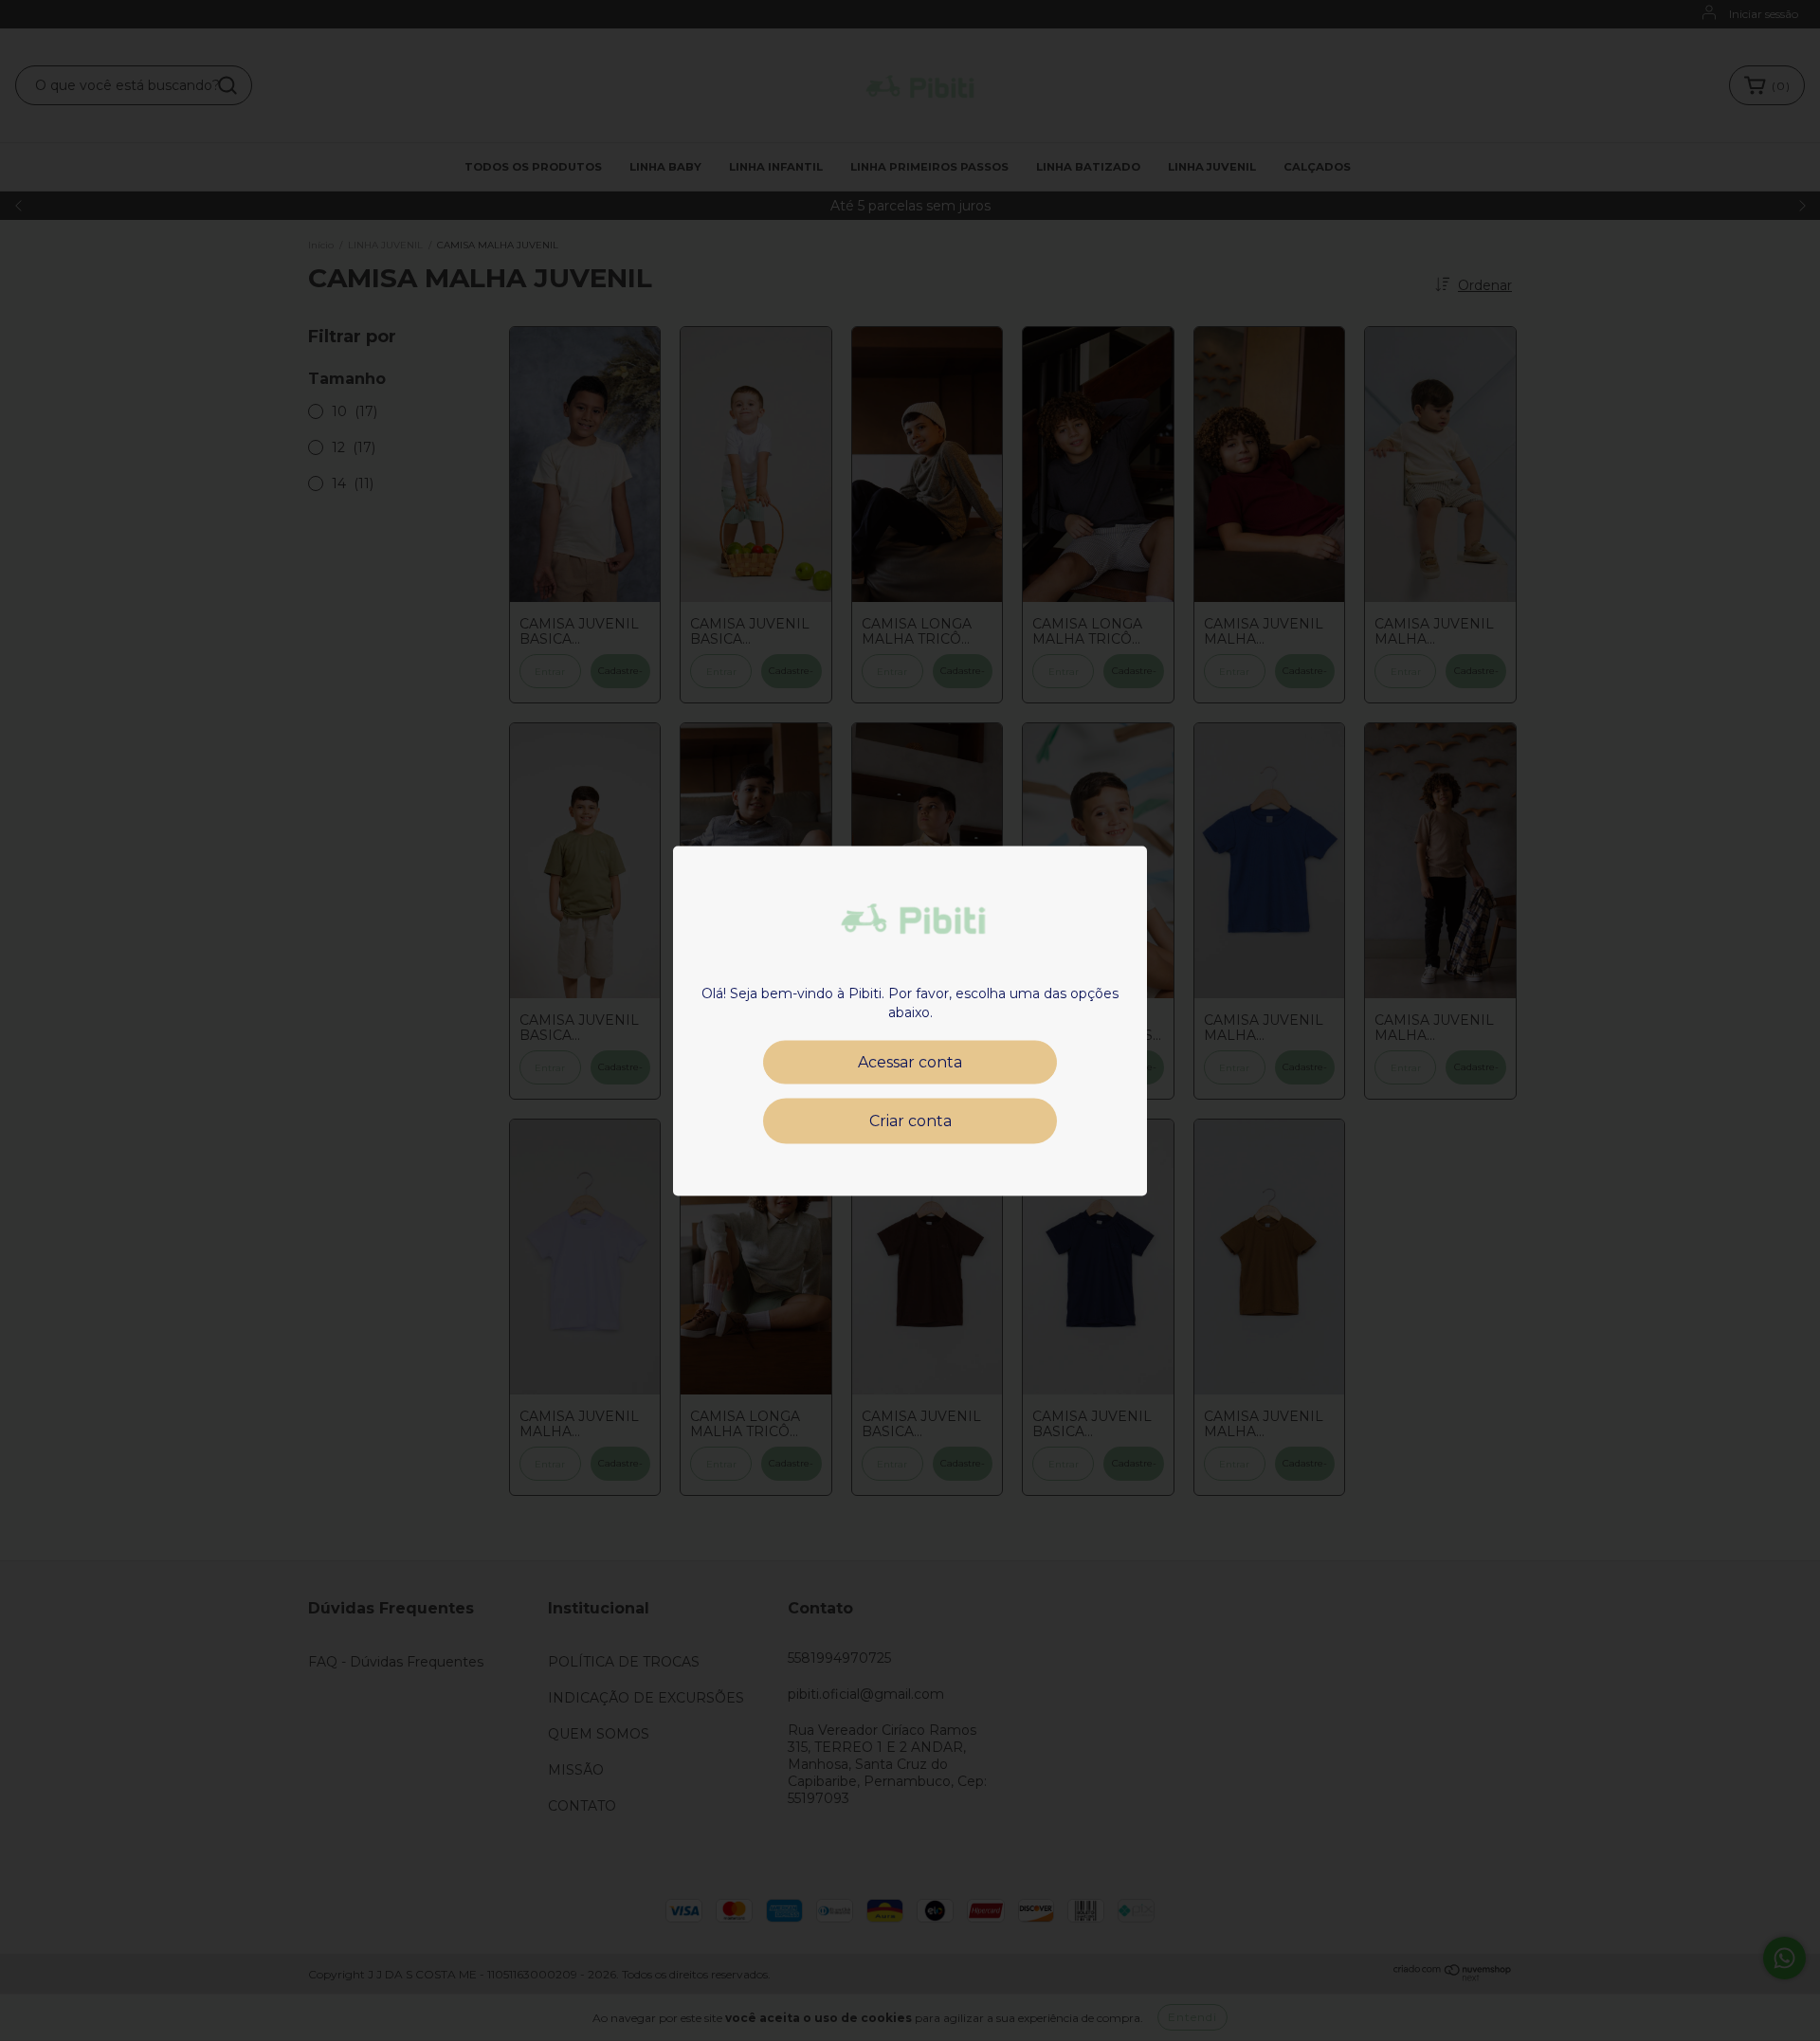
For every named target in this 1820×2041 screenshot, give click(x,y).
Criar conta (910, 1120)
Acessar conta (910, 1061)
